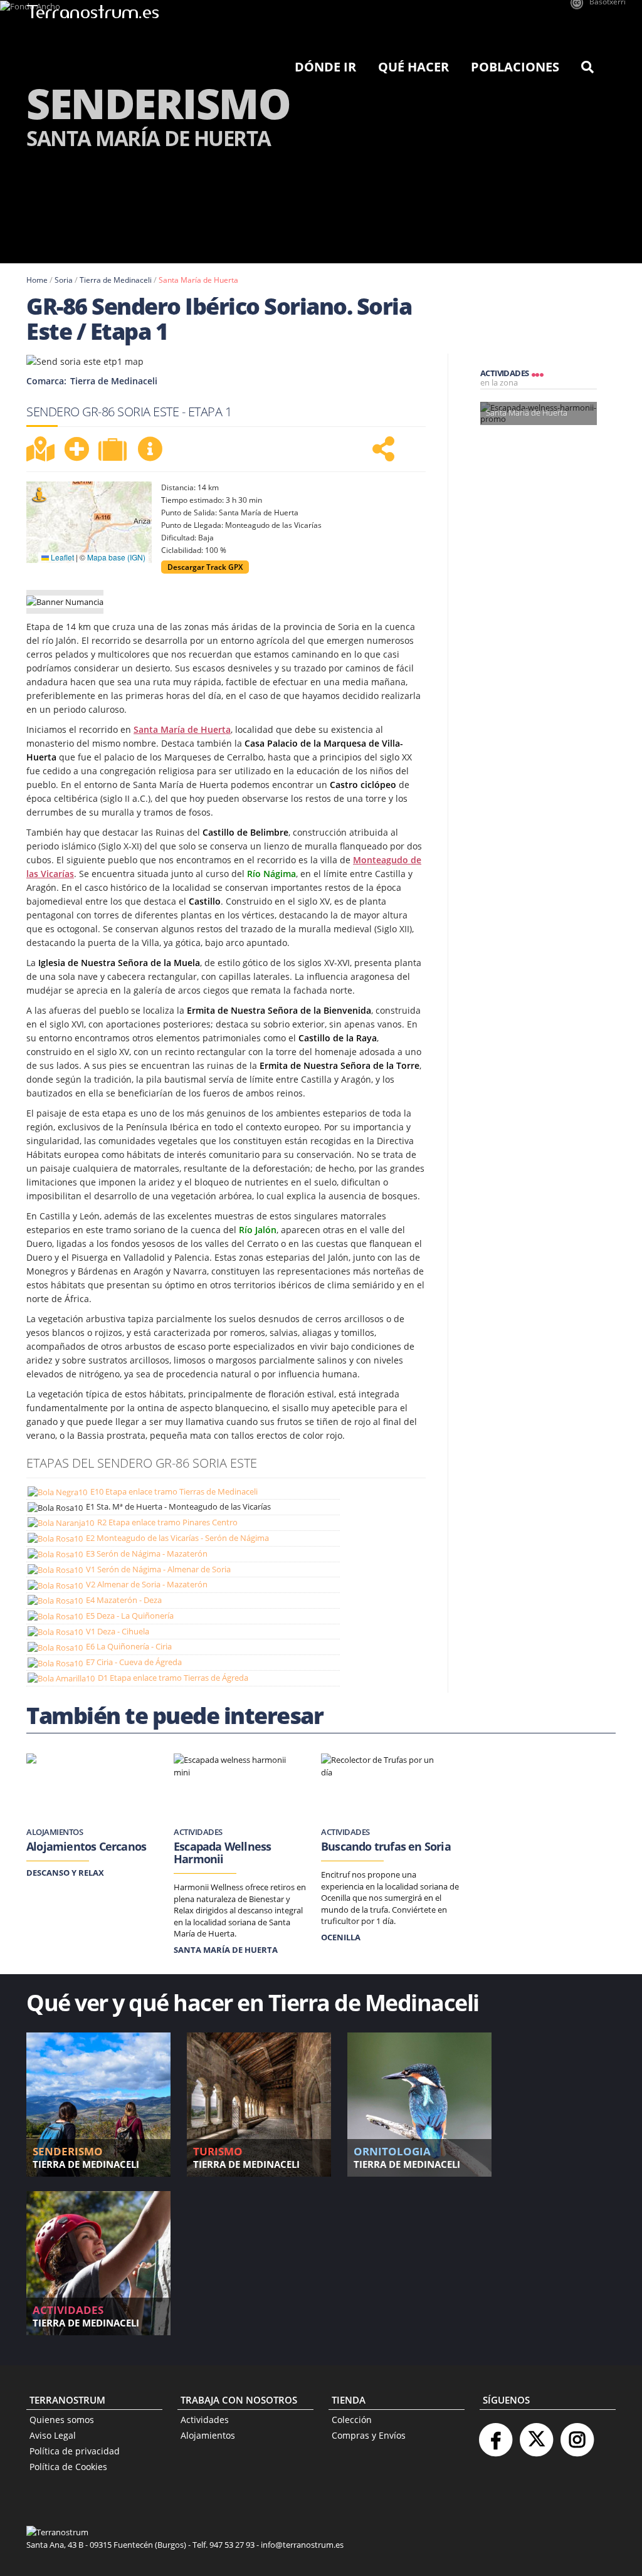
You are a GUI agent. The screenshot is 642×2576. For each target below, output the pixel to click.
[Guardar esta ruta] (76, 449)
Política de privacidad (75, 2451)
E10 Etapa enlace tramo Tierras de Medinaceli (174, 1491)
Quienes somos (62, 2420)
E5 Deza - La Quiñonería (130, 1616)
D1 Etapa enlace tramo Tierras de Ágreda (173, 1678)
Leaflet (61, 557)
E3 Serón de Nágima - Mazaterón (147, 1553)
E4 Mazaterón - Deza (124, 1600)
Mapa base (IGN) (116, 557)
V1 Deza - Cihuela (118, 1631)
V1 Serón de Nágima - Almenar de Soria (158, 1569)
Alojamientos (208, 2435)
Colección (352, 2420)
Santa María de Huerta (198, 280)
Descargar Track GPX (205, 567)
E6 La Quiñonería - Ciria (129, 1646)
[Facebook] (495, 2435)
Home (37, 280)
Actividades (205, 2420)
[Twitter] (536, 2435)
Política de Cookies (68, 2467)
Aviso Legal (53, 2435)
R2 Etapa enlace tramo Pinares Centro (167, 1522)
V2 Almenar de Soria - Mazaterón (147, 1584)
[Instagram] (577, 2435)
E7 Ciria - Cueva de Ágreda (134, 1662)
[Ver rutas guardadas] (114, 451)
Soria (64, 280)
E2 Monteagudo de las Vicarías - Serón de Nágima (177, 1538)
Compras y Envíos (369, 2435)
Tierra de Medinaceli (116, 280)
